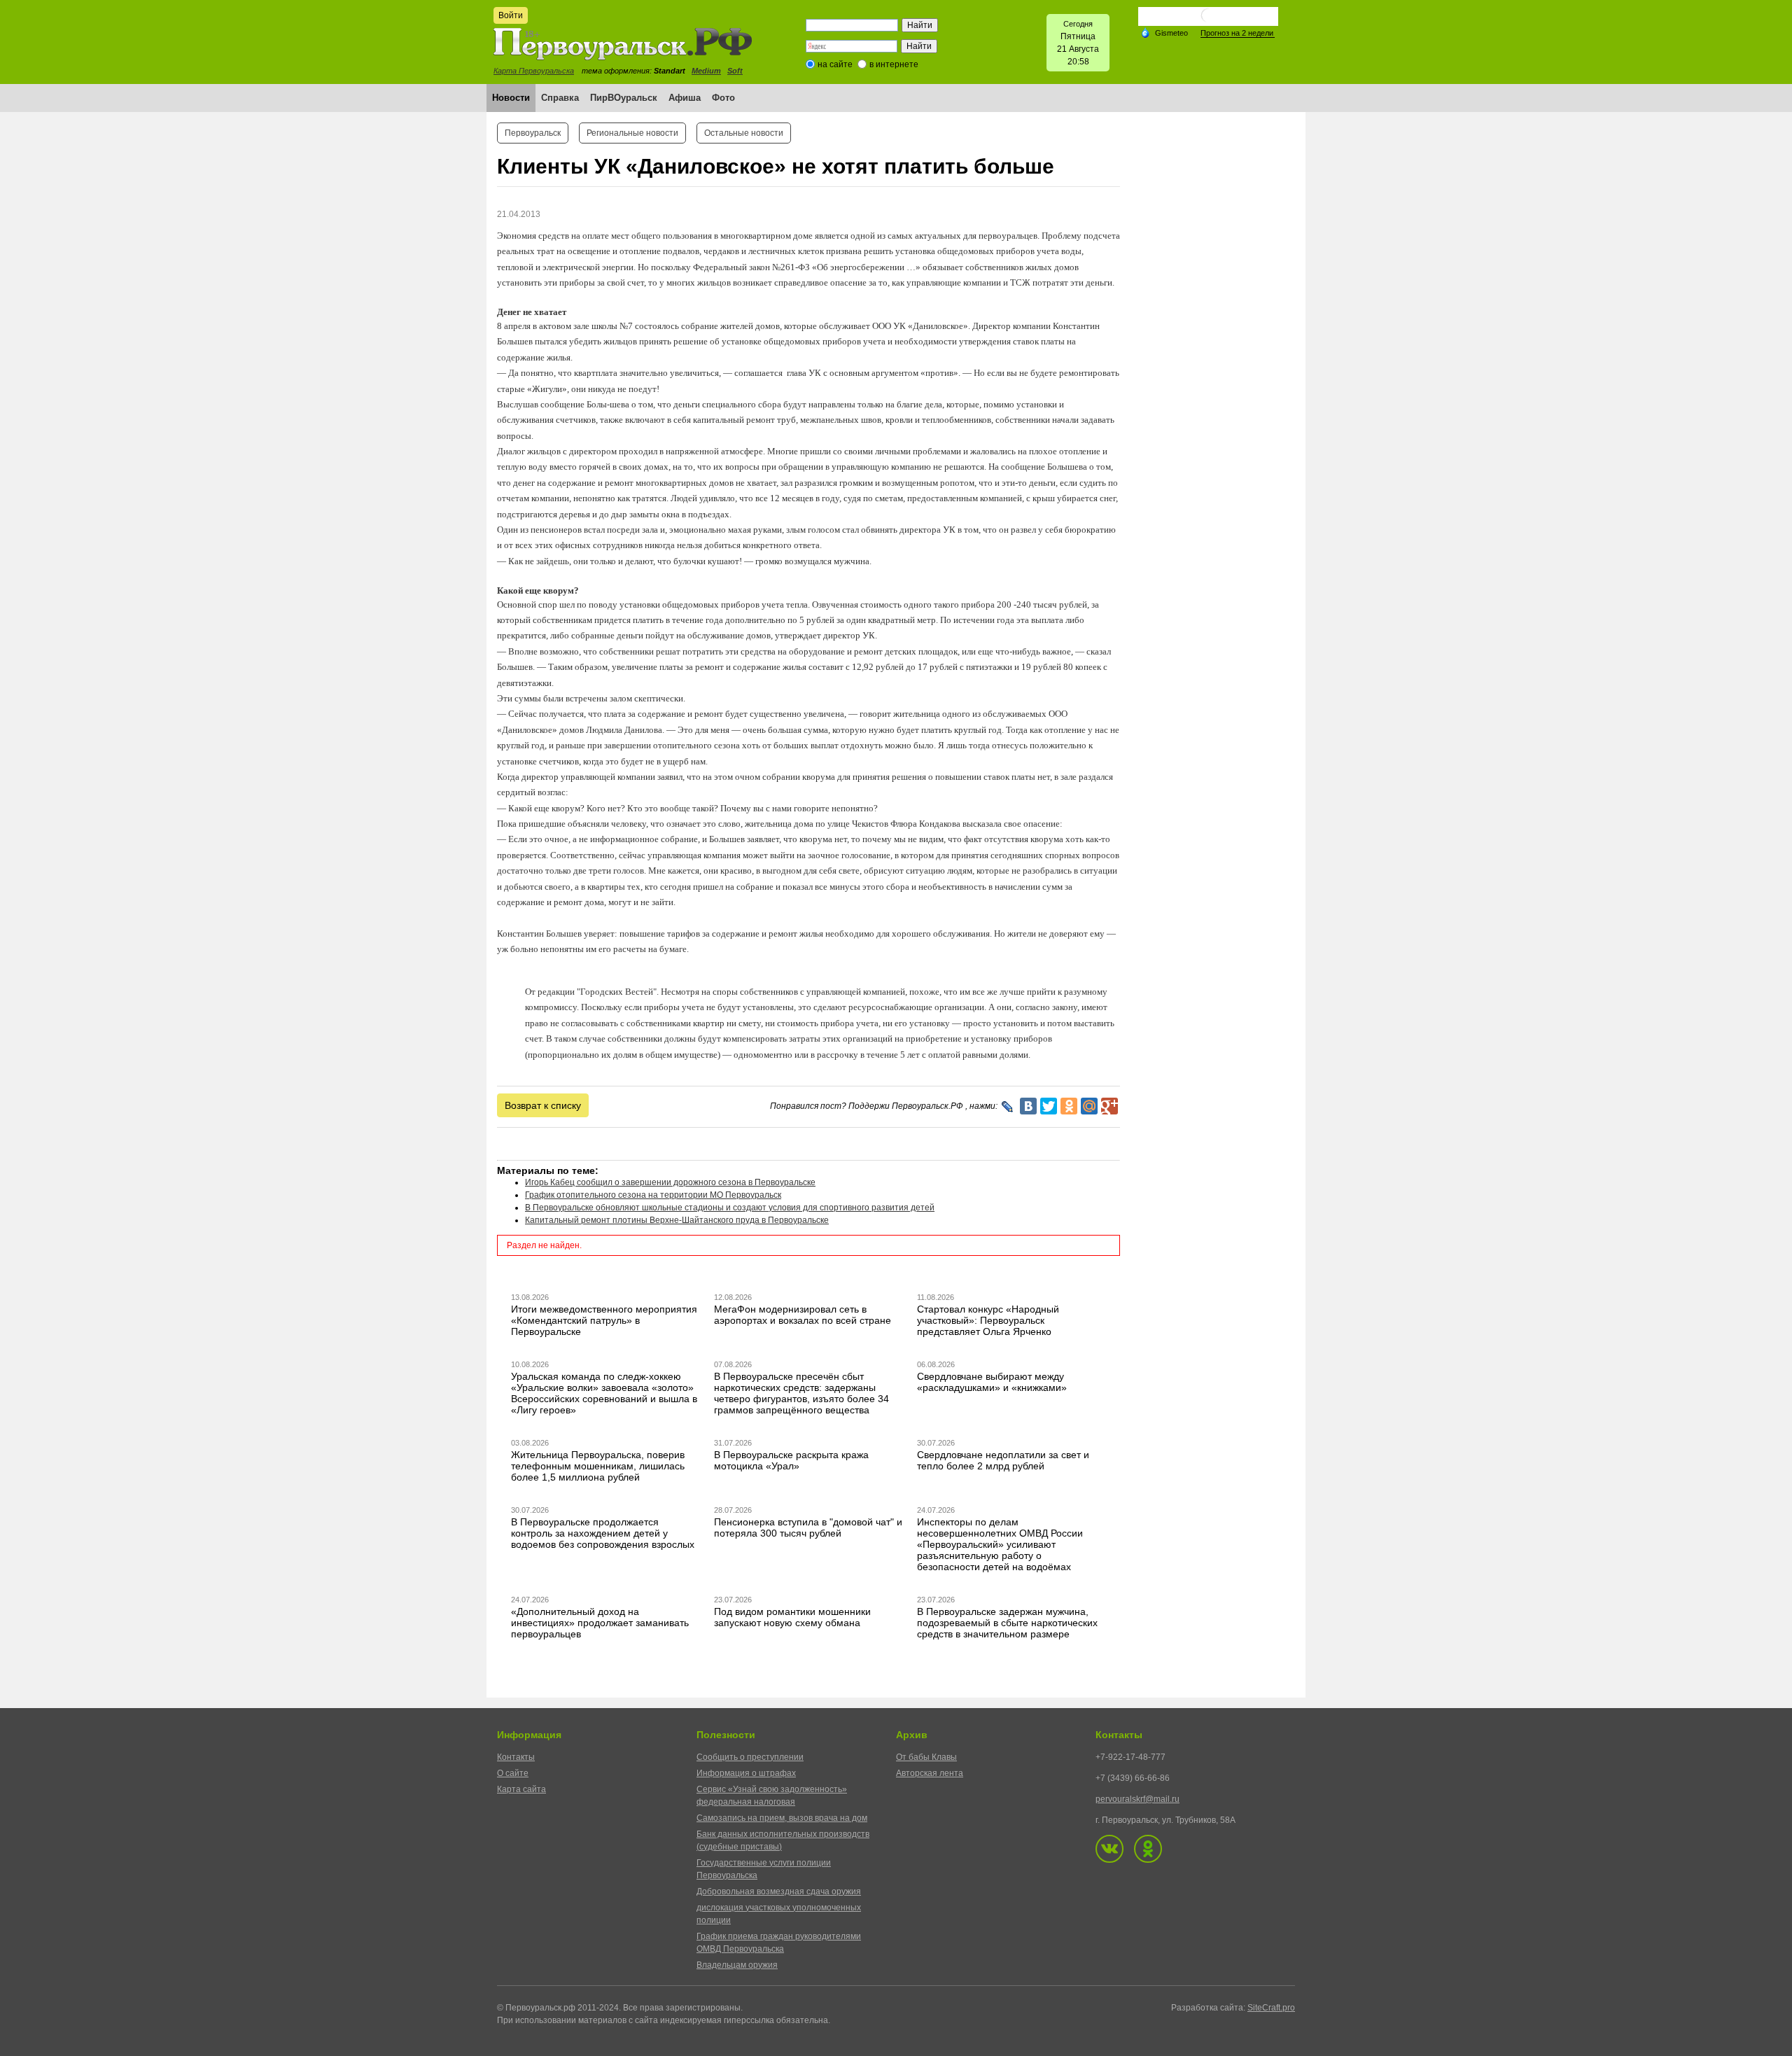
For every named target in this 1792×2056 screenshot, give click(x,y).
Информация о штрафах (746, 1773)
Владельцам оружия (737, 1965)
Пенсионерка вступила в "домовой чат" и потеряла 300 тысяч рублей (808, 1527)
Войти (511, 15)
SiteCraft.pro (1271, 2008)
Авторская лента (930, 1773)
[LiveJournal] (1008, 1107)
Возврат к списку (543, 1105)
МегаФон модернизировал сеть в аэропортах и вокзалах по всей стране (803, 1315)
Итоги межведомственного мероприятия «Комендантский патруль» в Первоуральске (604, 1320)
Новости (511, 98)
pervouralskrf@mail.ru (1137, 1799)
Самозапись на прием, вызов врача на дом (782, 1818)
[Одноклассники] (1069, 1106)
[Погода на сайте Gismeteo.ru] (1208, 21)
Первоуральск (533, 133)
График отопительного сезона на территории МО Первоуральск (653, 1195)
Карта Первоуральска (534, 71)
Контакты (516, 1757)
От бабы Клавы (926, 1757)
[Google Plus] (1109, 1106)
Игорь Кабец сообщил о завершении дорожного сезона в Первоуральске (670, 1182)
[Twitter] (1049, 1106)
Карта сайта (521, 1789)
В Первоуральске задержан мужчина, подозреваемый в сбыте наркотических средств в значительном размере (1007, 1623)
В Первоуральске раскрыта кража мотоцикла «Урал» (791, 1460)
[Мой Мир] (1089, 1106)
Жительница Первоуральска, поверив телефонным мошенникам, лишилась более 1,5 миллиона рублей (598, 1466)
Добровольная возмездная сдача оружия (779, 1891)
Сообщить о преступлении (750, 1757)
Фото (723, 98)
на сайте (835, 64)
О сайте (513, 1773)
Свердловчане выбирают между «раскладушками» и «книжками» (992, 1382)
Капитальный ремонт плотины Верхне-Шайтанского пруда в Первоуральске (677, 1220)
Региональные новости (632, 133)
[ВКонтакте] (1028, 1106)
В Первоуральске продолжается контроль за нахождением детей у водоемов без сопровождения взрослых (603, 1533)
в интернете (894, 64)
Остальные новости (744, 133)
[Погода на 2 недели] (1238, 33)
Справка (560, 98)
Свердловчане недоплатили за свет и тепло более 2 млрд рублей (1003, 1460)
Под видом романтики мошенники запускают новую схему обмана (792, 1617)
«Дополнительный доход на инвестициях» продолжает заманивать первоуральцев (600, 1623)
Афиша (685, 98)
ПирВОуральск (624, 98)
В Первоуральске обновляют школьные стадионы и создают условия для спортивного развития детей (730, 1208)
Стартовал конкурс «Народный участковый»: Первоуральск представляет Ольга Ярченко (988, 1320)
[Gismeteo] (1164, 32)
